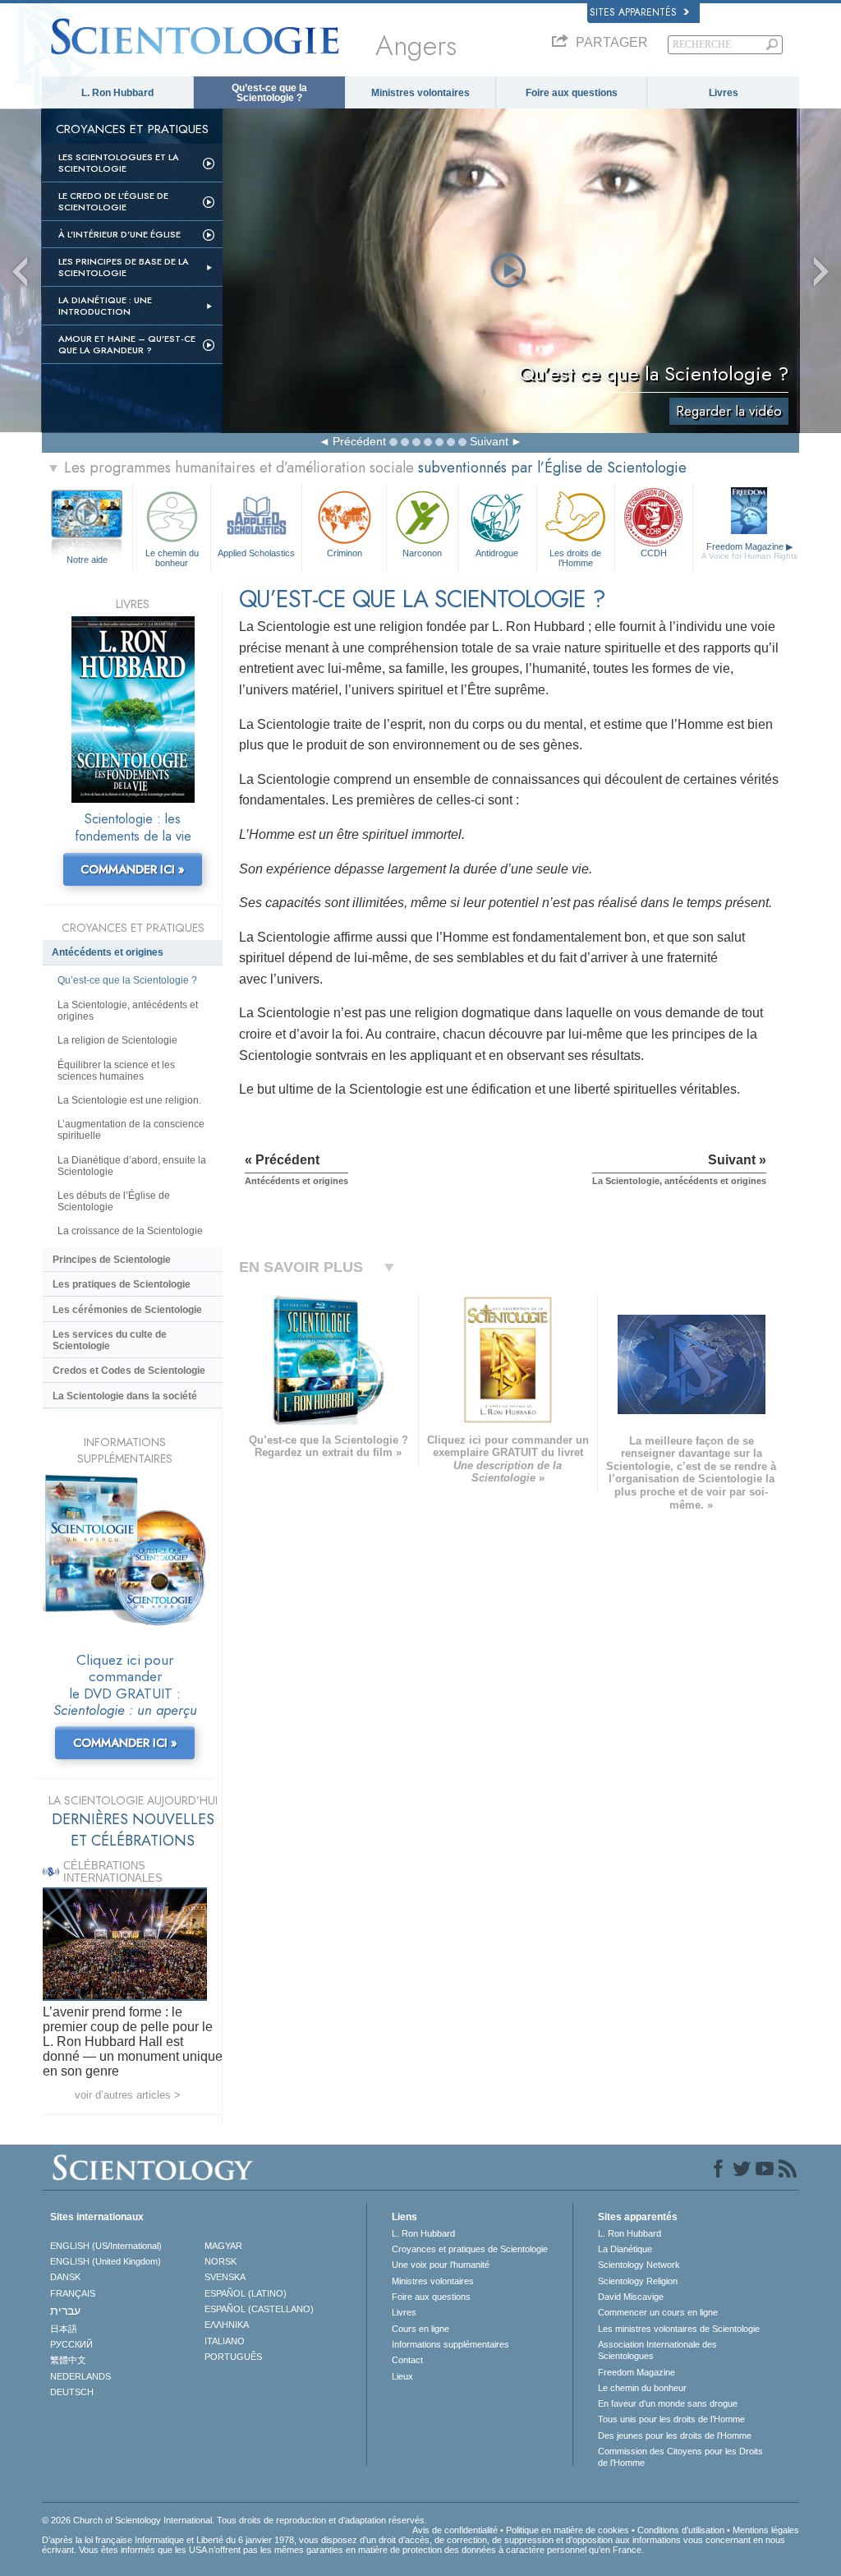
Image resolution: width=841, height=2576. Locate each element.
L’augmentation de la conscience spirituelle (131, 1130)
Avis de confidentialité (455, 2530)
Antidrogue (497, 553)
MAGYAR (223, 2246)
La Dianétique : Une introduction (105, 306)
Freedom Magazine (749, 551)
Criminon (345, 553)
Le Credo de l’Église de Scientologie (113, 201)
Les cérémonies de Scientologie (127, 1310)
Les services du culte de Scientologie (110, 1340)
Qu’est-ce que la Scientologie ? (269, 93)
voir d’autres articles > (128, 2095)
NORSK (221, 2261)
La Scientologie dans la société (125, 1396)
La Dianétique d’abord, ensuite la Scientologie (132, 1166)
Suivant (489, 441)
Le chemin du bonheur (172, 557)
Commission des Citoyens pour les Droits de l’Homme (680, 2457)
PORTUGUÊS (233, 2357)
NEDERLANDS (80, 2376)
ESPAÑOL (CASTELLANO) (259, 2309)
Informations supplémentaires (450, 2344)
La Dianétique (625, 2249)
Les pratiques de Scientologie (122, 1284)
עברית (65, 2311)
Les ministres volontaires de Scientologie (679, 2329)
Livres (724, 93)
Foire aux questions (572, 93)
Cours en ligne (420, 2329)
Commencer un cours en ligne (658, 2312)
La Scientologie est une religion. (129, 1100)
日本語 (64, 2329)
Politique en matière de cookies (568, 2530)
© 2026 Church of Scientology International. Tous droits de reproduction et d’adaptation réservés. (234, 2520)
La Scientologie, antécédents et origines (128, 1011)
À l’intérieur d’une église (119, 234)
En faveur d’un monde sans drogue (668, 2403)
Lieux (402, 2376)
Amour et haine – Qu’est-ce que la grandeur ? (127, 344)
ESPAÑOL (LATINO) (246, 2293)
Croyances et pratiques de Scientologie (470, 2249)
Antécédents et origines (108, 952)
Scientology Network (639, 2265)
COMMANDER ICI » (133, 869)
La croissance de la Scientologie (130, 1231)
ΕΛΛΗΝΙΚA (227, 2325)
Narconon (422, 553)
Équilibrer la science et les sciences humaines (116, 1071)
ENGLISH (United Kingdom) (106, 2261)
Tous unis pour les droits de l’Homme (671, 2419)
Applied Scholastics (256, 553)
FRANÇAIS (73, 2293)
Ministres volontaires (420, 93)
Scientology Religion (638, 2281)
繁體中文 (68, 2360)
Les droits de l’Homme (575, 557)
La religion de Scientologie (117, 1040)
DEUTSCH (72, 2392)
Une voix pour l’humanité (441, 2265)
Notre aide (87, 560)
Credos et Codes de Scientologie (129, 1371)
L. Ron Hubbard (117, 93)
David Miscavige (631, 2297)
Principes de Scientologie (112, 1260)
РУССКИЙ (71, 2344)
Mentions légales (766, 2530)
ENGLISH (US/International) (106, 2246)
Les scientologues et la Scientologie (119, 163)
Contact (407, 2360)
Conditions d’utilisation (681, 2530)
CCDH (654, 553)
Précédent (359, 441)
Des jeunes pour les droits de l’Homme (675, 2435)
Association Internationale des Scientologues (657, 2350)
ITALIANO (225, 2341)
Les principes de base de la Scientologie (124, 267)
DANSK (65, 2277)
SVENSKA (225, 2277)
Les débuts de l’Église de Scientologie (114, 1201)
